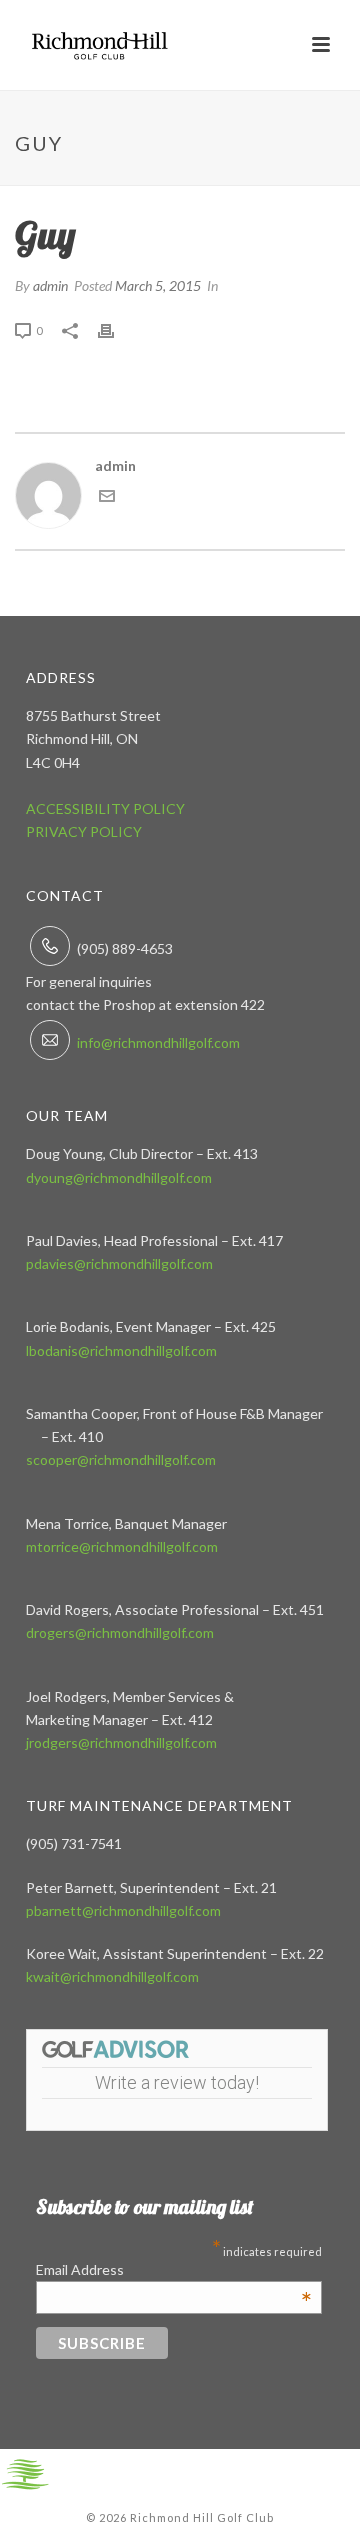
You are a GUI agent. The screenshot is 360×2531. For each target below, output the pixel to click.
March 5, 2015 (158, 285)
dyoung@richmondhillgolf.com (119, 1177)
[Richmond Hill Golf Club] (25, 2472)
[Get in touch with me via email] (107, 498)
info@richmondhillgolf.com (158, 1042)
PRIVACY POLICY (84, 831)
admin (50, 285)
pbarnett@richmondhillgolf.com (123, 1910)
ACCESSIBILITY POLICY (105, 808)
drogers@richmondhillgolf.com (120, 1632)
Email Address (174, 2269)
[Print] (116, 329)
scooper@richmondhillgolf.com (121, 1459)
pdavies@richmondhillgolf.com (119, 1263)
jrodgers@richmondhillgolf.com (121, 1742)
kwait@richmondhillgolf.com (112, 1976)
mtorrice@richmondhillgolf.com (122, 1546)
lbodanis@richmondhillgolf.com (121, 1350)
